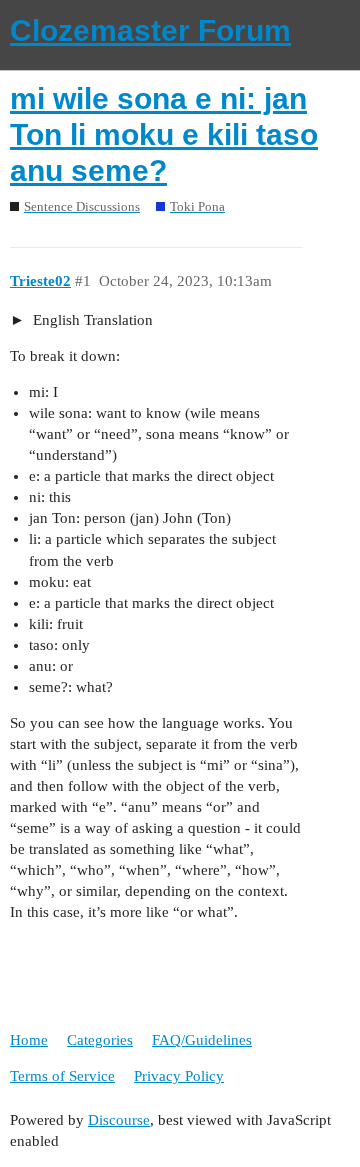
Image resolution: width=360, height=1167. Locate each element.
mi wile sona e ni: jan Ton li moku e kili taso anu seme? (164, 134)
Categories (100, 1040)
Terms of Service (62, 1076)
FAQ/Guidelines (202, 1040)
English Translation (91, 320)
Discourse (119, 1120)
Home (29, 1040)
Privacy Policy (179, 1076)
